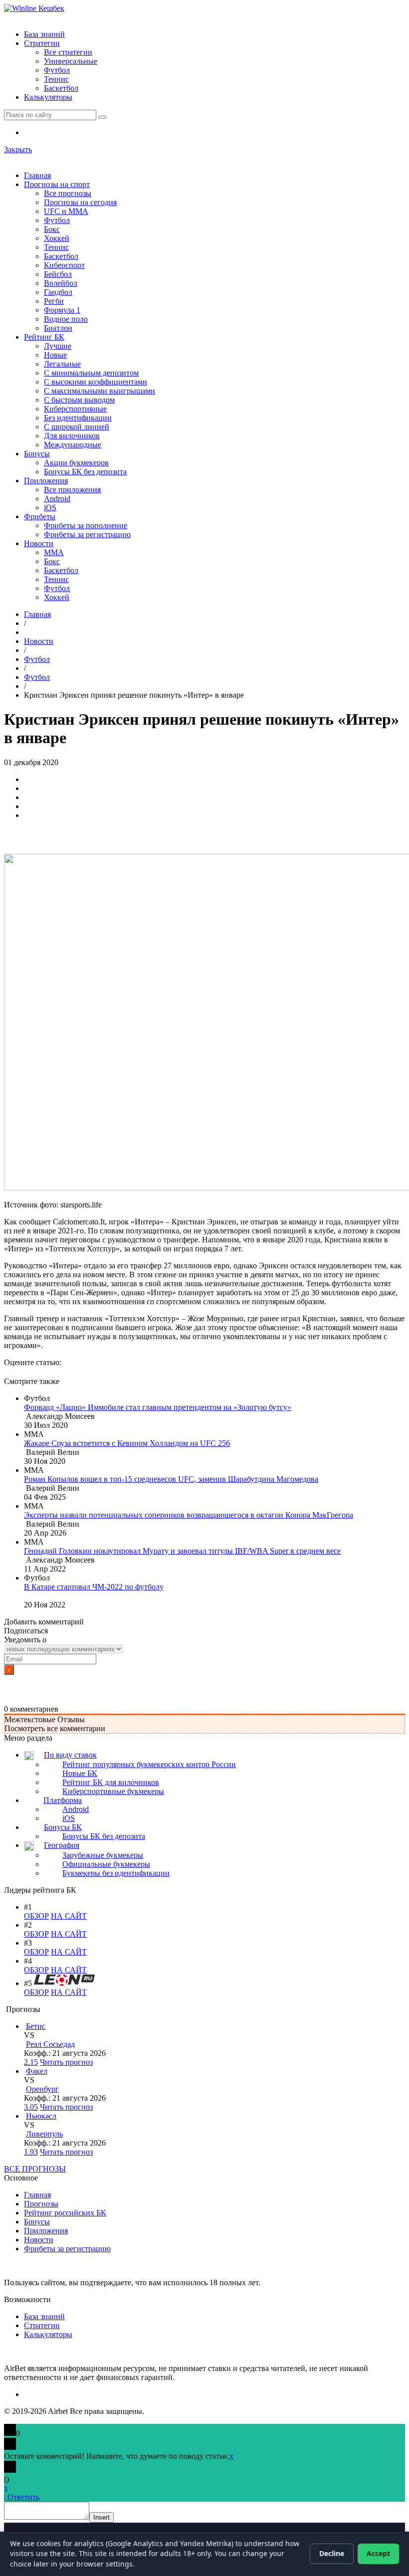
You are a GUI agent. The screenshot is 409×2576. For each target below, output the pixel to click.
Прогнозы (41, 2204)
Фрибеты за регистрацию (87, 534)
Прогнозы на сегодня (80, 202)
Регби (54, 301)
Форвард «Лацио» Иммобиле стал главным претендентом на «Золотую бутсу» (158, 1407)
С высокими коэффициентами (96, 382)
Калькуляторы (48, 97)
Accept (378, 2553)
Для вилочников (72, 436)
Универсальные (71, 61)
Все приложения (72, 490)
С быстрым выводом (79, 400)
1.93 (31, 2152)
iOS (50, 507)
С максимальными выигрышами (100, 391)
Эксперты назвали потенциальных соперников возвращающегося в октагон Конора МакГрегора (189, 1515)
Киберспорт (64, 265)
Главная (37, 175)
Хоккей (57, 238)
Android (57, 498)
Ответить (23, 2497)
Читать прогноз (66, 2062)
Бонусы (37, 454)
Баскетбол (61, 88)
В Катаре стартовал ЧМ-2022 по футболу (94, 1587)
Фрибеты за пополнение (86, 525)
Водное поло (66, 319)
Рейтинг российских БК (65, 2213)
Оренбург (42, 2089)
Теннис (56, 79)
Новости (39, 543)
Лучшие (58, 346)
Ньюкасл (41, 2116)
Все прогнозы (68, 193)
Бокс (52, 229)
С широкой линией (77, 427)
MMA (54, 552)
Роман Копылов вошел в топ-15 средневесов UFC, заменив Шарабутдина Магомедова (171, 1479)
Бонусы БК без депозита (85, 472)
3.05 (31, 2107)
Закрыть (18, 149)
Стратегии (42, 43)
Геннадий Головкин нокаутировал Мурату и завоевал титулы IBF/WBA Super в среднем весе (182, 1551)
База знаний (44, 34)
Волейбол (61, 283)
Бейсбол (58, 274)
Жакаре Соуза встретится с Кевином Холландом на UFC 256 (127, 1443)
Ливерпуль (44, 2134)
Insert (102, 2517)
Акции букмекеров (76, 463)
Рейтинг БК (44, 337)
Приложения (46, 481)
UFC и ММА (66, 211)
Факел (37, 2071)
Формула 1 (62, 310)
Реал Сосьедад (50, 2044)
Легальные (62, 364)
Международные (73, 445)
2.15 (31, 2062)
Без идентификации (78, 418)
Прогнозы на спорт (57, 184)
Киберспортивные (75, 409)
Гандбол (58, 292)
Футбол (57, 70)
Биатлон (58, 328)
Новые (55, 355)
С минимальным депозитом (91, 373)
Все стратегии (68, 52)
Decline (332, 2553)
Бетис (36, 2026)
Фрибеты (40, 516)
